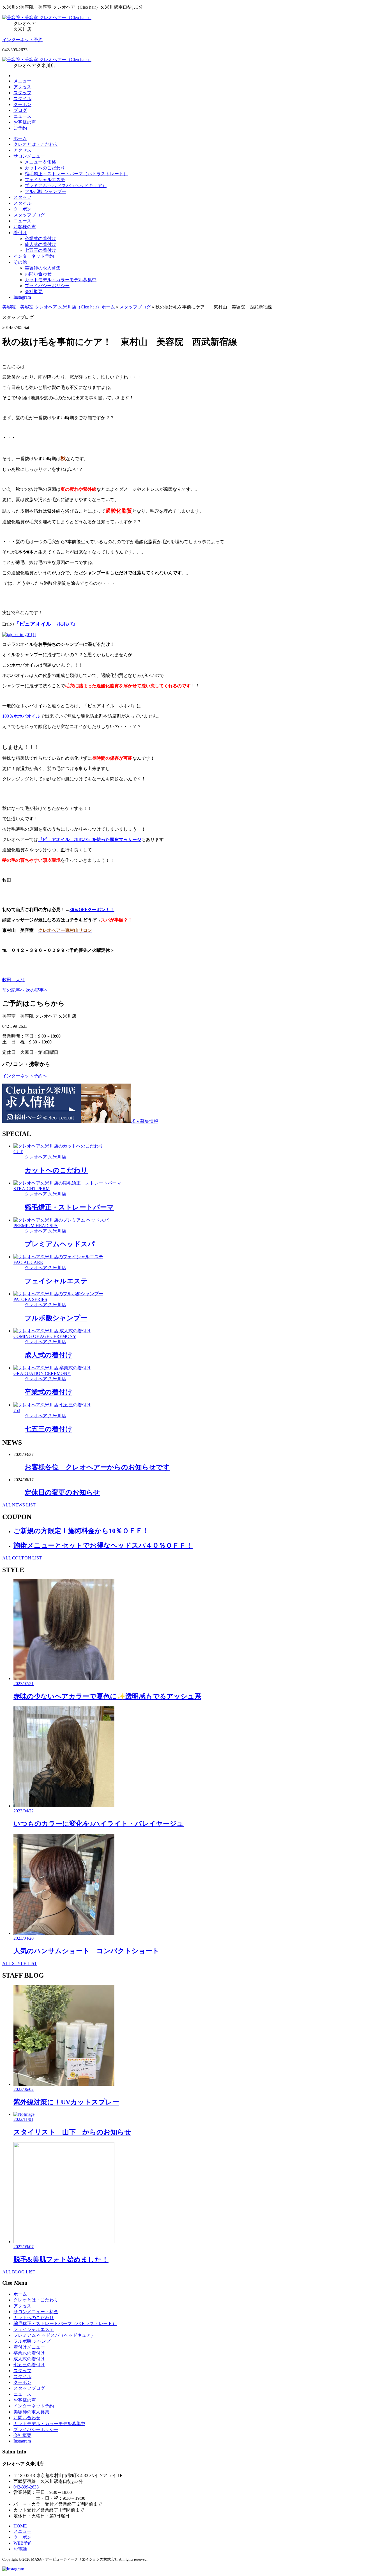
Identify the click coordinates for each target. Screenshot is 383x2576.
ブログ (20, 110)
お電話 (20, 2549)
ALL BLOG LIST (19, 2272)
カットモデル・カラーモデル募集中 (61, 280)
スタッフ (22, 93)
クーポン (22, 104)
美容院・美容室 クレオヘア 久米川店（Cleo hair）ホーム (59, 307)
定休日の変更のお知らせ (62, 1492)
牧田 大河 (13, 980)
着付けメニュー (29, 2347)
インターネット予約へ (25, 1076)
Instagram (22, 297)
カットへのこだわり (45, 168)
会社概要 (34, 292)
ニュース (22, 116)
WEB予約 (23, 2543)
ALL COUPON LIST (22, 1558)
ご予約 (20, 128)
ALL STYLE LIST (20, 1963)
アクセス (22, 87)
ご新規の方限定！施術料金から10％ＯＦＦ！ (81, 1531)
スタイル (22, 99)
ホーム (20, 138)
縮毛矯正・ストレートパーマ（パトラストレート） (76, 174)
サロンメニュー (29, 156)
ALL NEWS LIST (19, 1505)
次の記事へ (37, 990)
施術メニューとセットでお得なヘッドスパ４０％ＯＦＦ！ (103, 1545)
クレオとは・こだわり (36, 144)
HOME (20, 2526)
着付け (20, 233)
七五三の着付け (40, 250)
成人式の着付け (40, 244)
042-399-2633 (26, 2487)
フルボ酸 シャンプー (45, 191)
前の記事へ (13, 990)
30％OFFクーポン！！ (92, 910)
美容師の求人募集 (43, 268)
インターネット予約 (22, 40)
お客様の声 (25, 122)
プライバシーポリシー (47, 286)
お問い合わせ (38, 274)
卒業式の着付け (40, 239)
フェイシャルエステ (45, 180)
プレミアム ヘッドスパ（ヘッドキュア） (66, 186)
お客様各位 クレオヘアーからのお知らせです (97, 1467)
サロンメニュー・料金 (36, 2312)
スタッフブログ (29, 215)
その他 (20, 262)
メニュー (22, 81)
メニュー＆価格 (40, 162)
